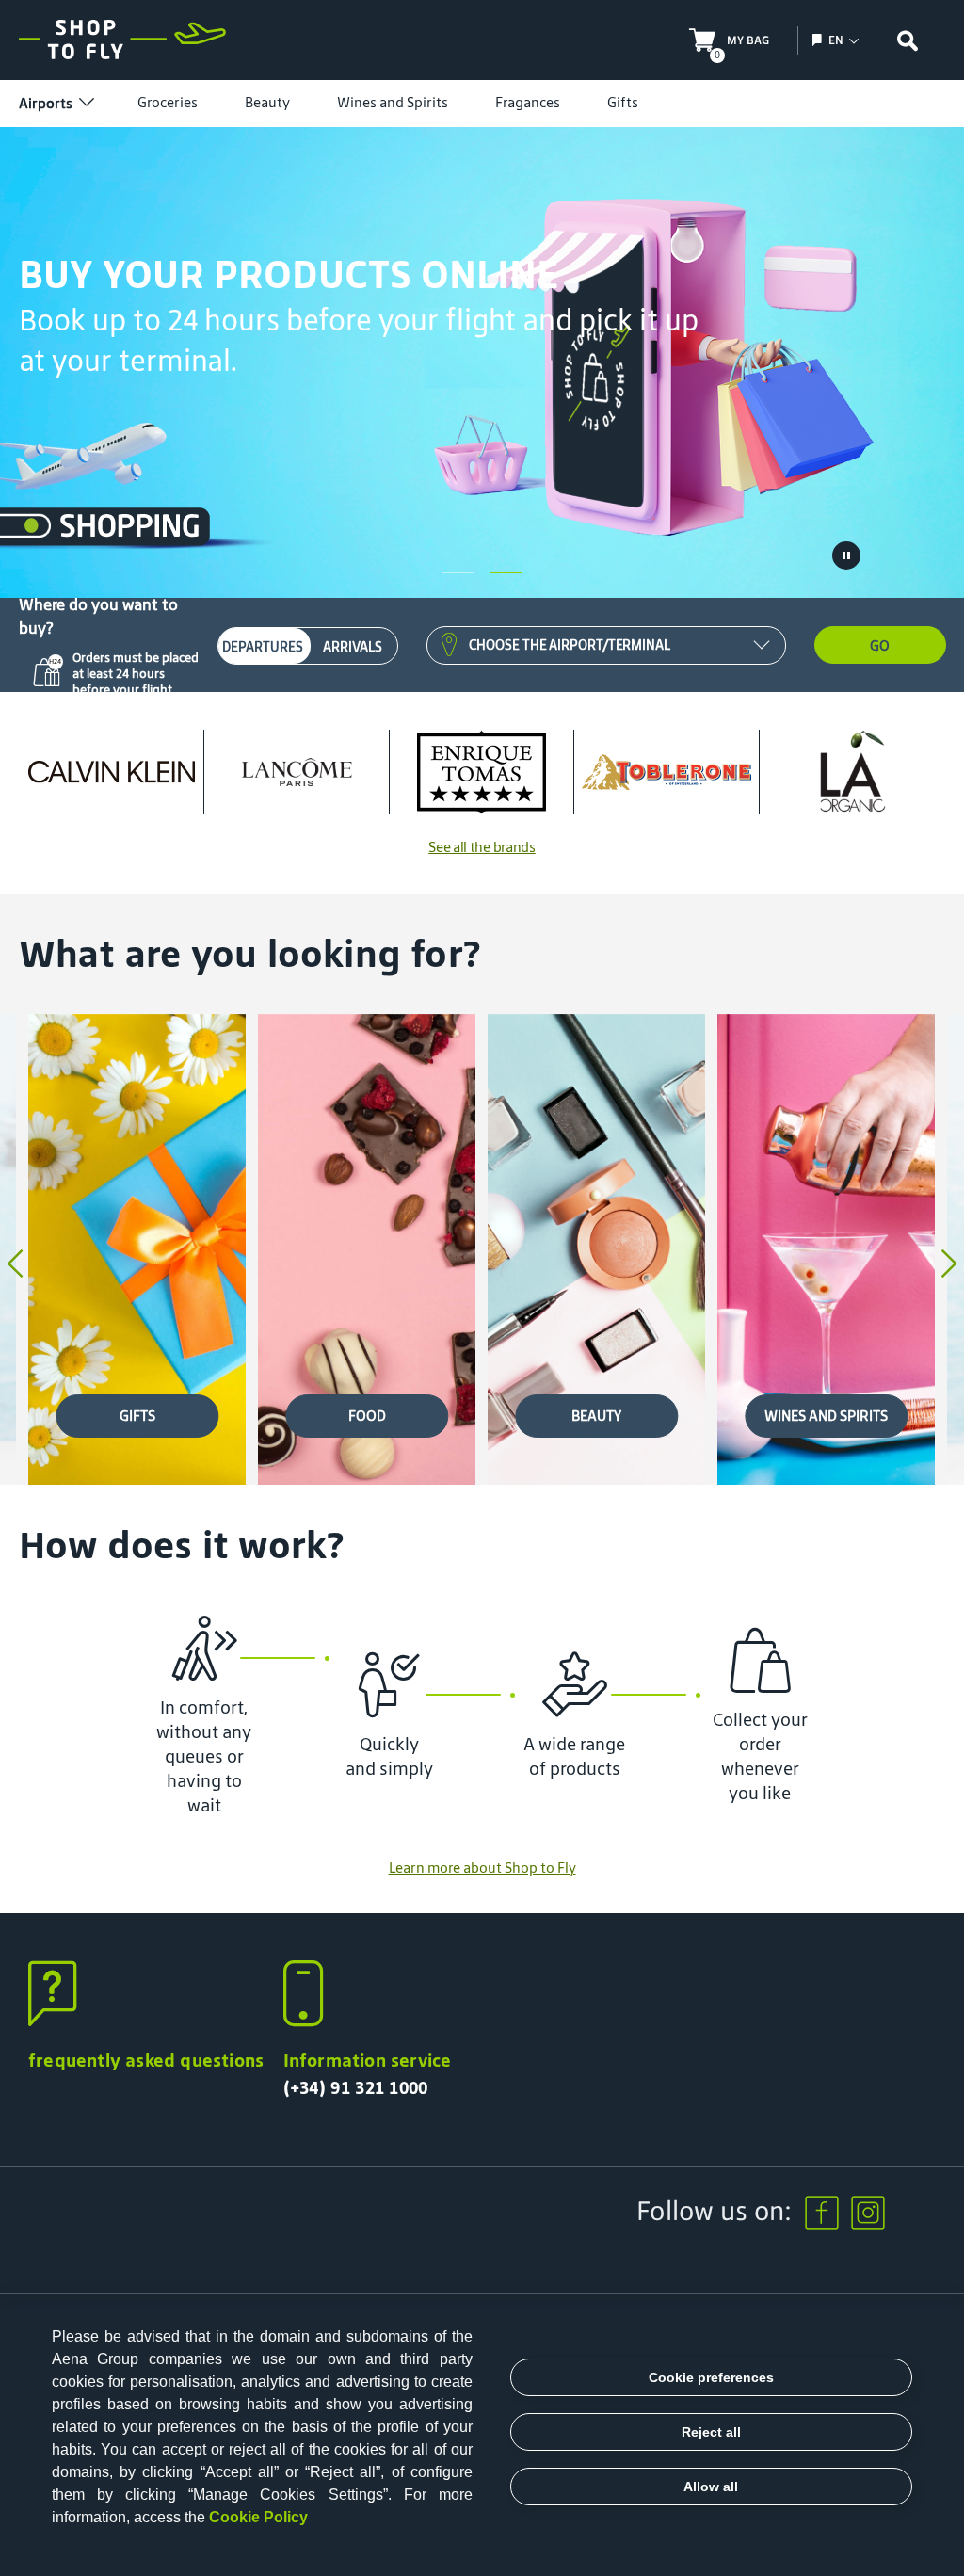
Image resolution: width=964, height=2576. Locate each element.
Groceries (168, 102)
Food (367, 1416)
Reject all (711, 2432)
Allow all (711, 2487)
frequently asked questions (146, 2060)
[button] (458, 572)
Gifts (623, 102)
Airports (46, 103)
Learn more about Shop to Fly (482, 1868)
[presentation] (15, 1265)
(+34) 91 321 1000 (356, 2087)
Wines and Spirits (393, 102)
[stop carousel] (846, 555)
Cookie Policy (258, 2517)
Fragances (528, 102)
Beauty (267, 102)
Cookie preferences (711, 2377)
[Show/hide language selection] (819, 40)
